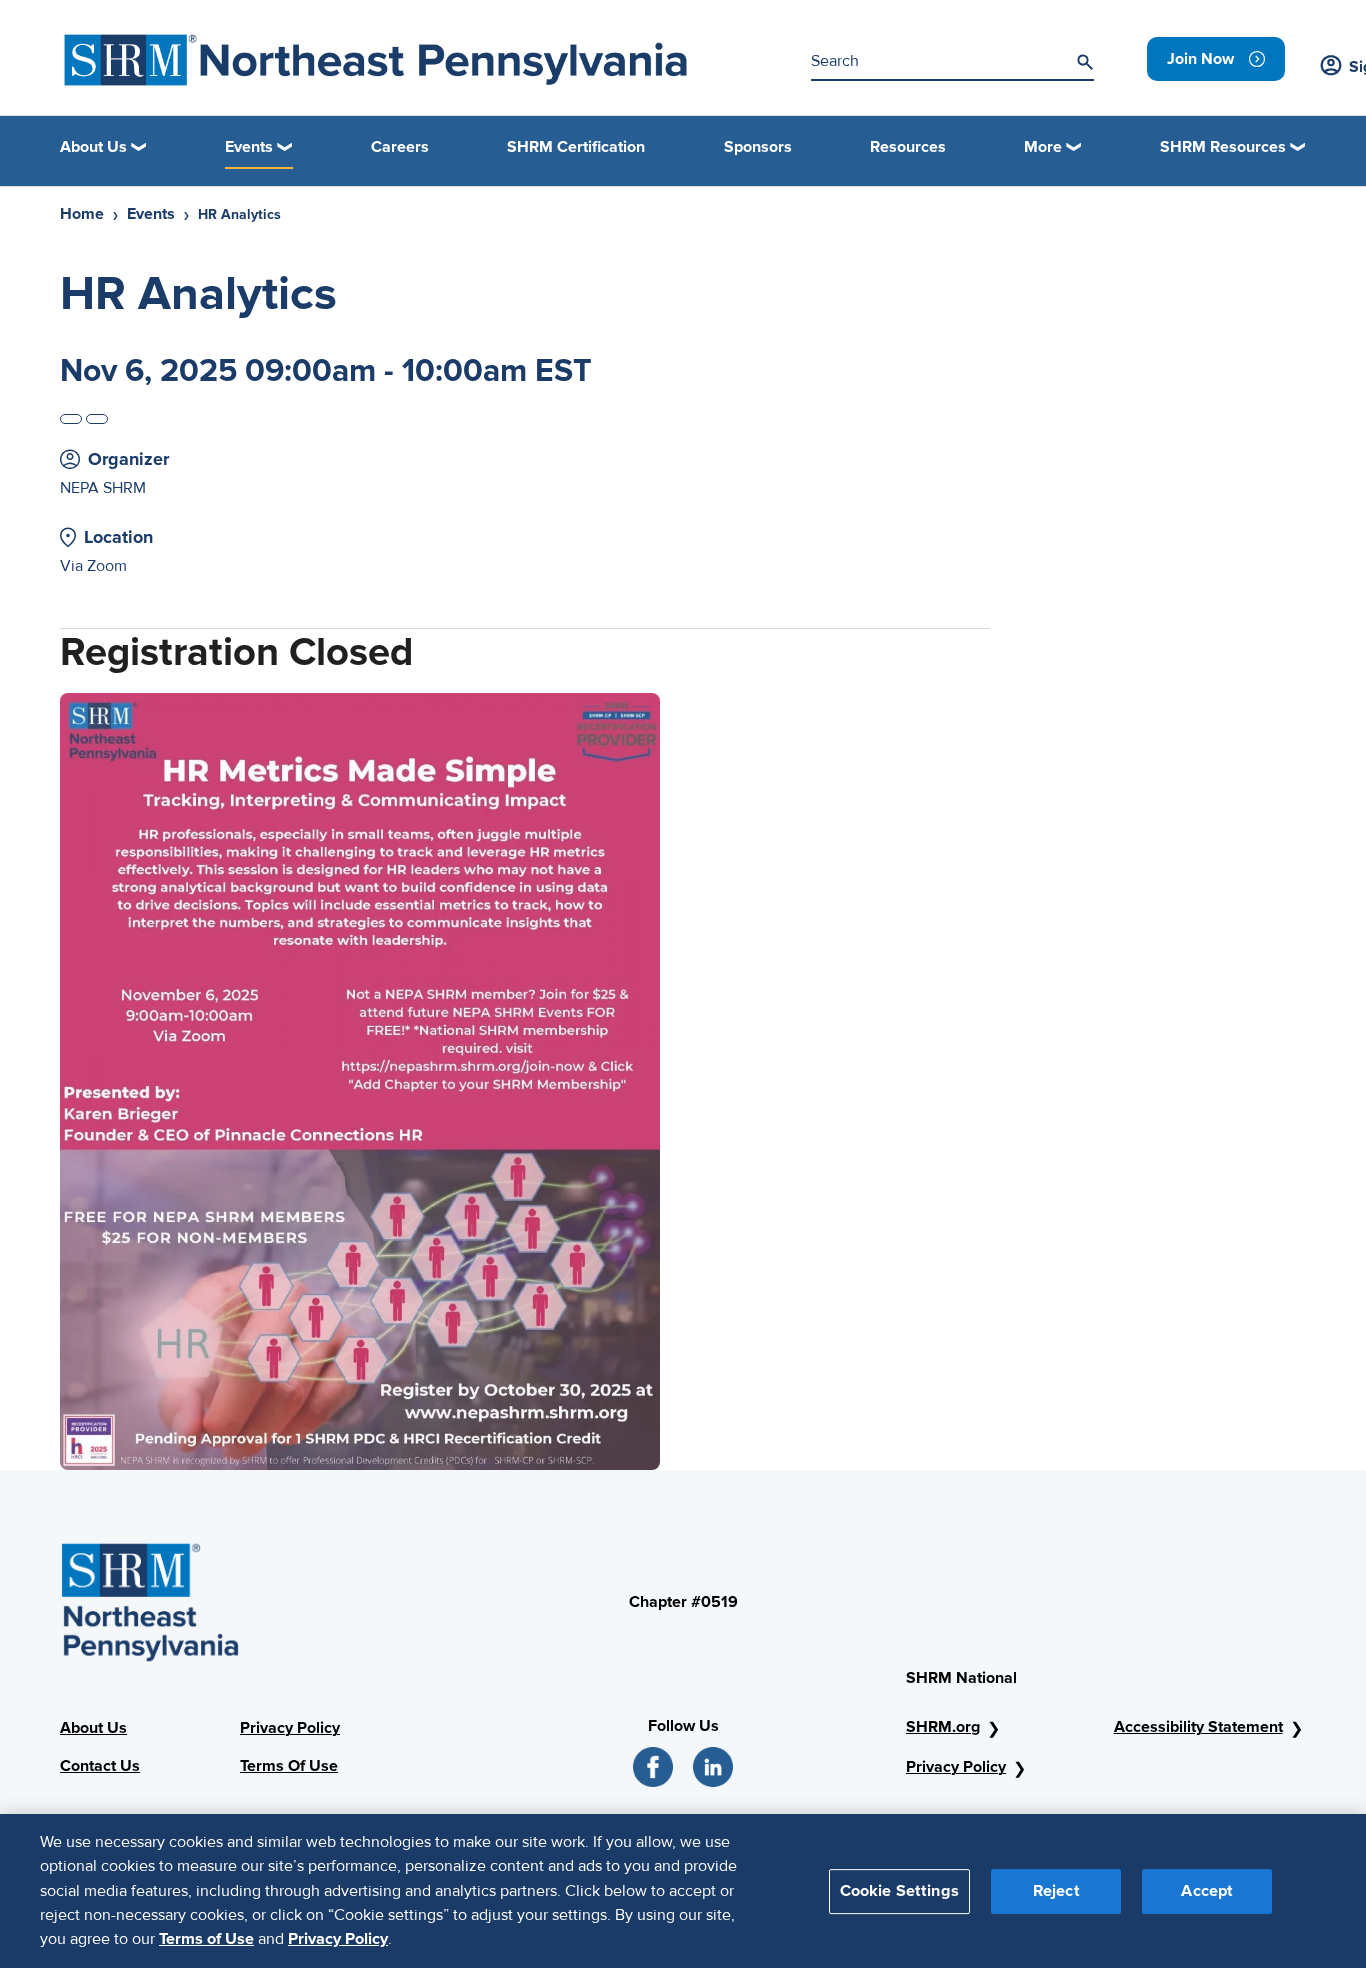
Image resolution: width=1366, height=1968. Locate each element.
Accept (1207, 1890)
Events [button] (249, 147)
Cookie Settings (899, 1890)
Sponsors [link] (758, 147)
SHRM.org (943, 1727)
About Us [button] (93, 147)
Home (82, 214)
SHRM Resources (1223, 147)
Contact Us (100, 1766)
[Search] (1085, 62)
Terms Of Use (289, 1766)
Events (151, 214)
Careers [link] (400, 147)
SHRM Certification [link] (576, 147)
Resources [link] (908, 147)
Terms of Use (206, 1939)
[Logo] (375, 60)
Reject (1056, 1890)
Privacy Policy (290, 1728)
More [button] (1043, 147)
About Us (93, 1728)
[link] (1216, 59)
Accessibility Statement (1198, 1727)
